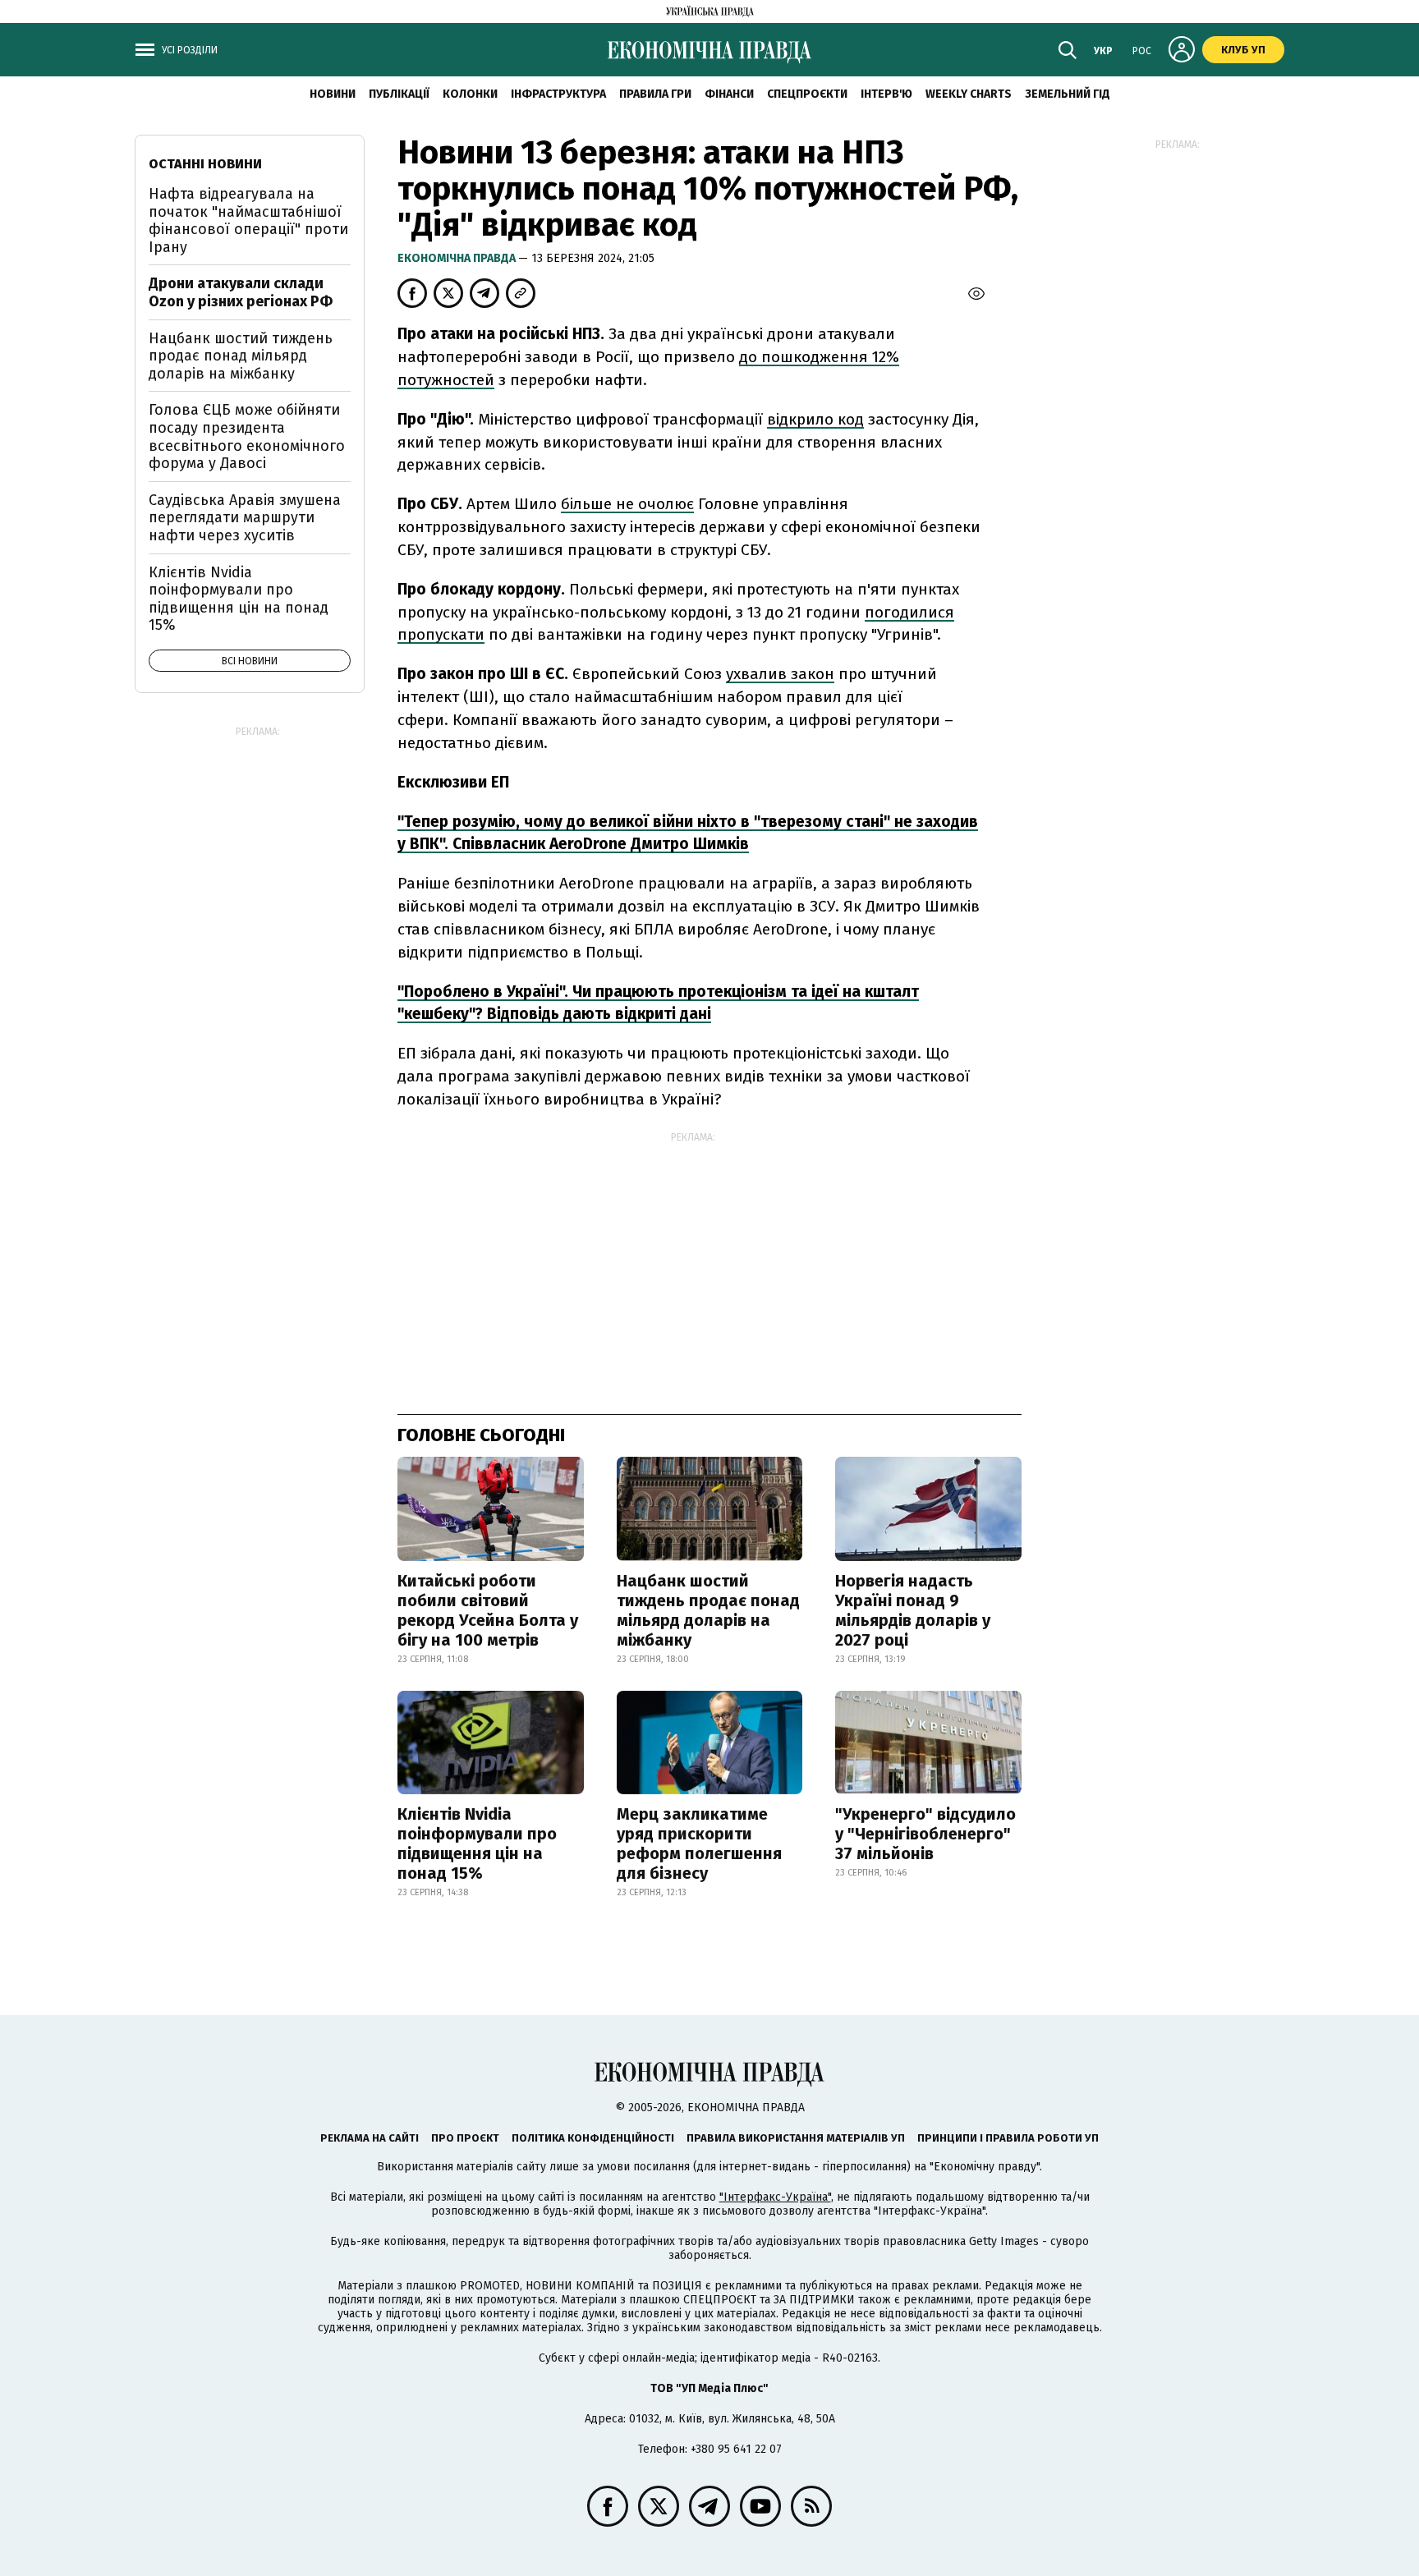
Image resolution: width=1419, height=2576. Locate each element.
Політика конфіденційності (593, 2138)
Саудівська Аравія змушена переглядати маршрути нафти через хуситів (245, 518)
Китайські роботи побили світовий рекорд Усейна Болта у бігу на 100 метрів (488, 1610)
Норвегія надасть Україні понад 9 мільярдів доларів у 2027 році (913, 1610)
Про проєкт (465, 2138)
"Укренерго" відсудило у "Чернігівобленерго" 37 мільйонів (925, 1834)
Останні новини (205, 164)
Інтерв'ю (886, 94)
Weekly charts (969, 94)
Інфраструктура (558, 94)
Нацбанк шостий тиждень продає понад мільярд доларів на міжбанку (708, 1610)
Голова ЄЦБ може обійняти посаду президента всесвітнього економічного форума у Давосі (247, 436)
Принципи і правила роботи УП (1008, 2138)
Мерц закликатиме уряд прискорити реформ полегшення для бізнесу (699, 1844)
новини (333, 94)
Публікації (399, 94)
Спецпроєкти (807, 94)
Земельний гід (1068, 94)
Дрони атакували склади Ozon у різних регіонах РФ (241, 292)
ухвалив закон (780, 674)
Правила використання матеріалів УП (796, 2138)
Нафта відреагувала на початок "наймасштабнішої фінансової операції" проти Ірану (248, 220)
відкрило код (815, 419)
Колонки (470, 94)
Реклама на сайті (370, 2138)
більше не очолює (627, 504)
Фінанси (729, 94)
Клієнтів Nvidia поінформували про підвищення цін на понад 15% (477, 1844)
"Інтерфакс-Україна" (775, 2197)
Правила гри (655, 94)
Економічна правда (458, 258)
